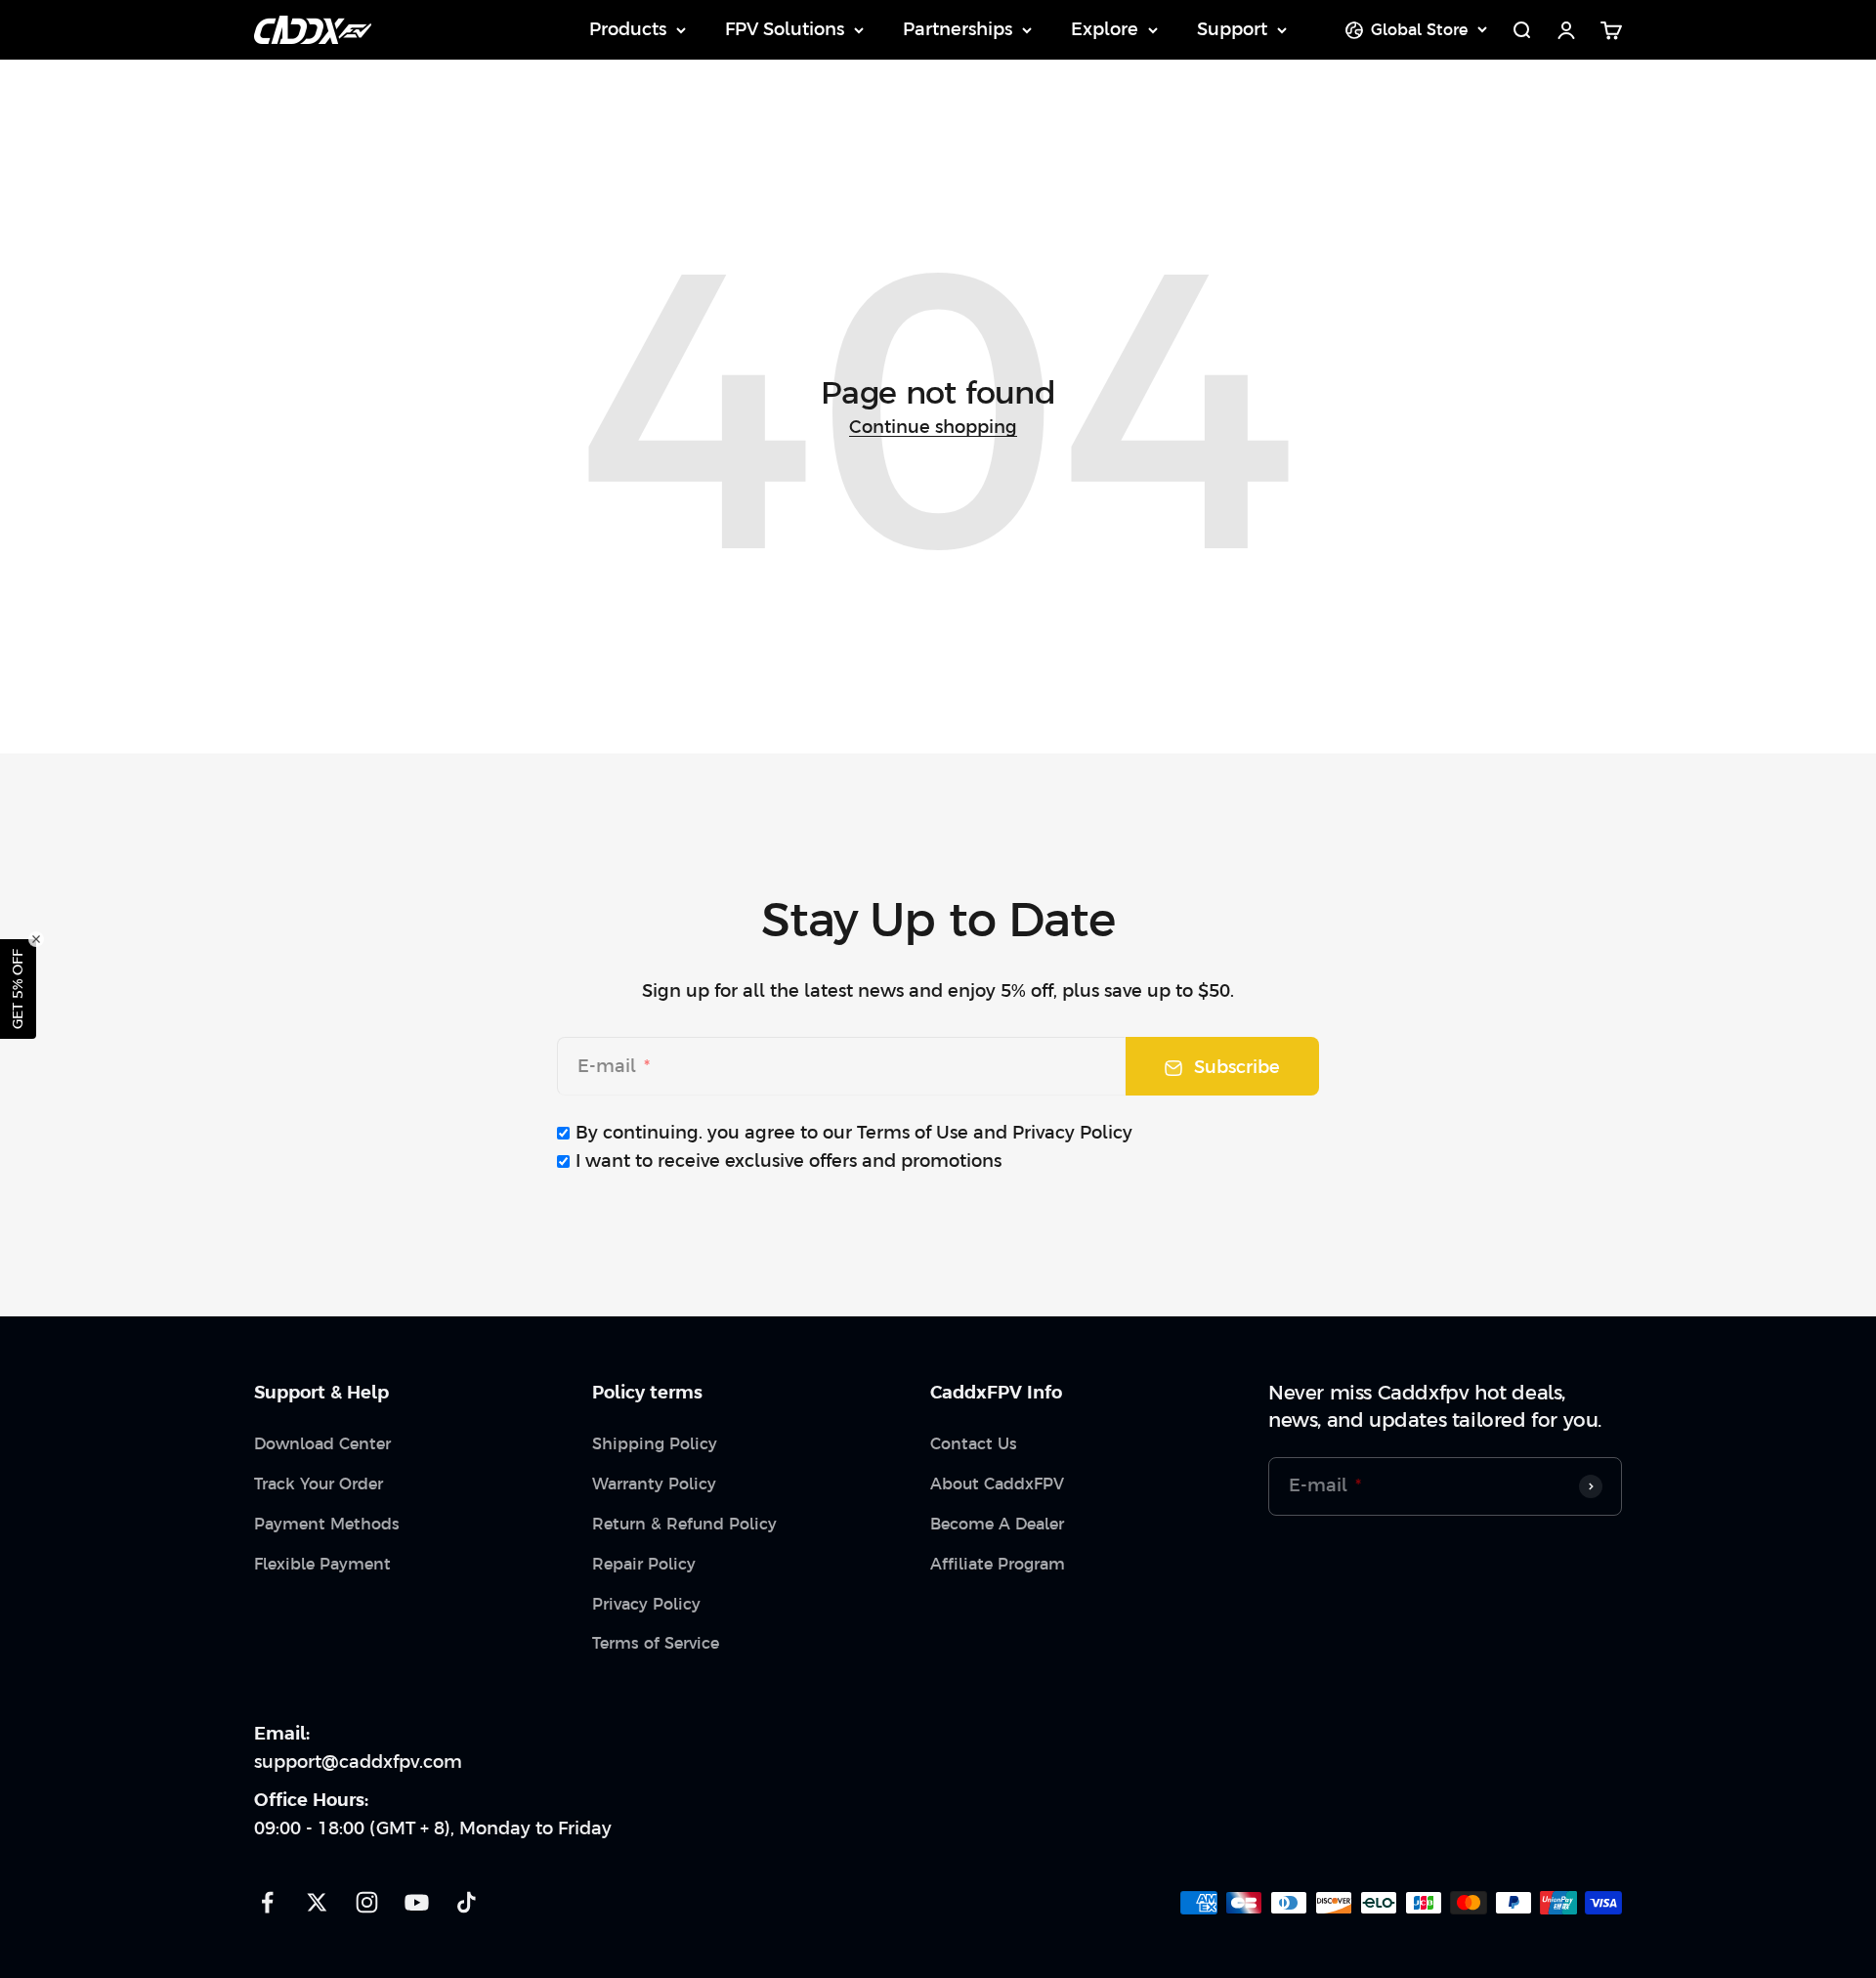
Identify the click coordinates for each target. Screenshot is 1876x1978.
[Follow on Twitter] (317, 1902)
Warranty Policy (654, 1483)
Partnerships (958, 29)
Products (628, 29)
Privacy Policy (1072, 1132)
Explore (1105, 29)
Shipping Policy (655, 1443)
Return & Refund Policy (684, 1524)
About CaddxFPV (997, 1483)
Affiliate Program (998, 1564)
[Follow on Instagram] (367, 1902)
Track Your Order (319, 1483)
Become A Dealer (997, 1524)
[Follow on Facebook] (267, 1902)
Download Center (322, 1443)
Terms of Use (913, 1132)
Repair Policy (644, 1564)
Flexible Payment (322, 1564)
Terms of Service (656, 1643)
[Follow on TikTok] (467, 1902)
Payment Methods (327, 1524)
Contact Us (974, 1443)
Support (1232, 29)
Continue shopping (933, 427)
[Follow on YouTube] (417, 1902)
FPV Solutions (785, 29)
